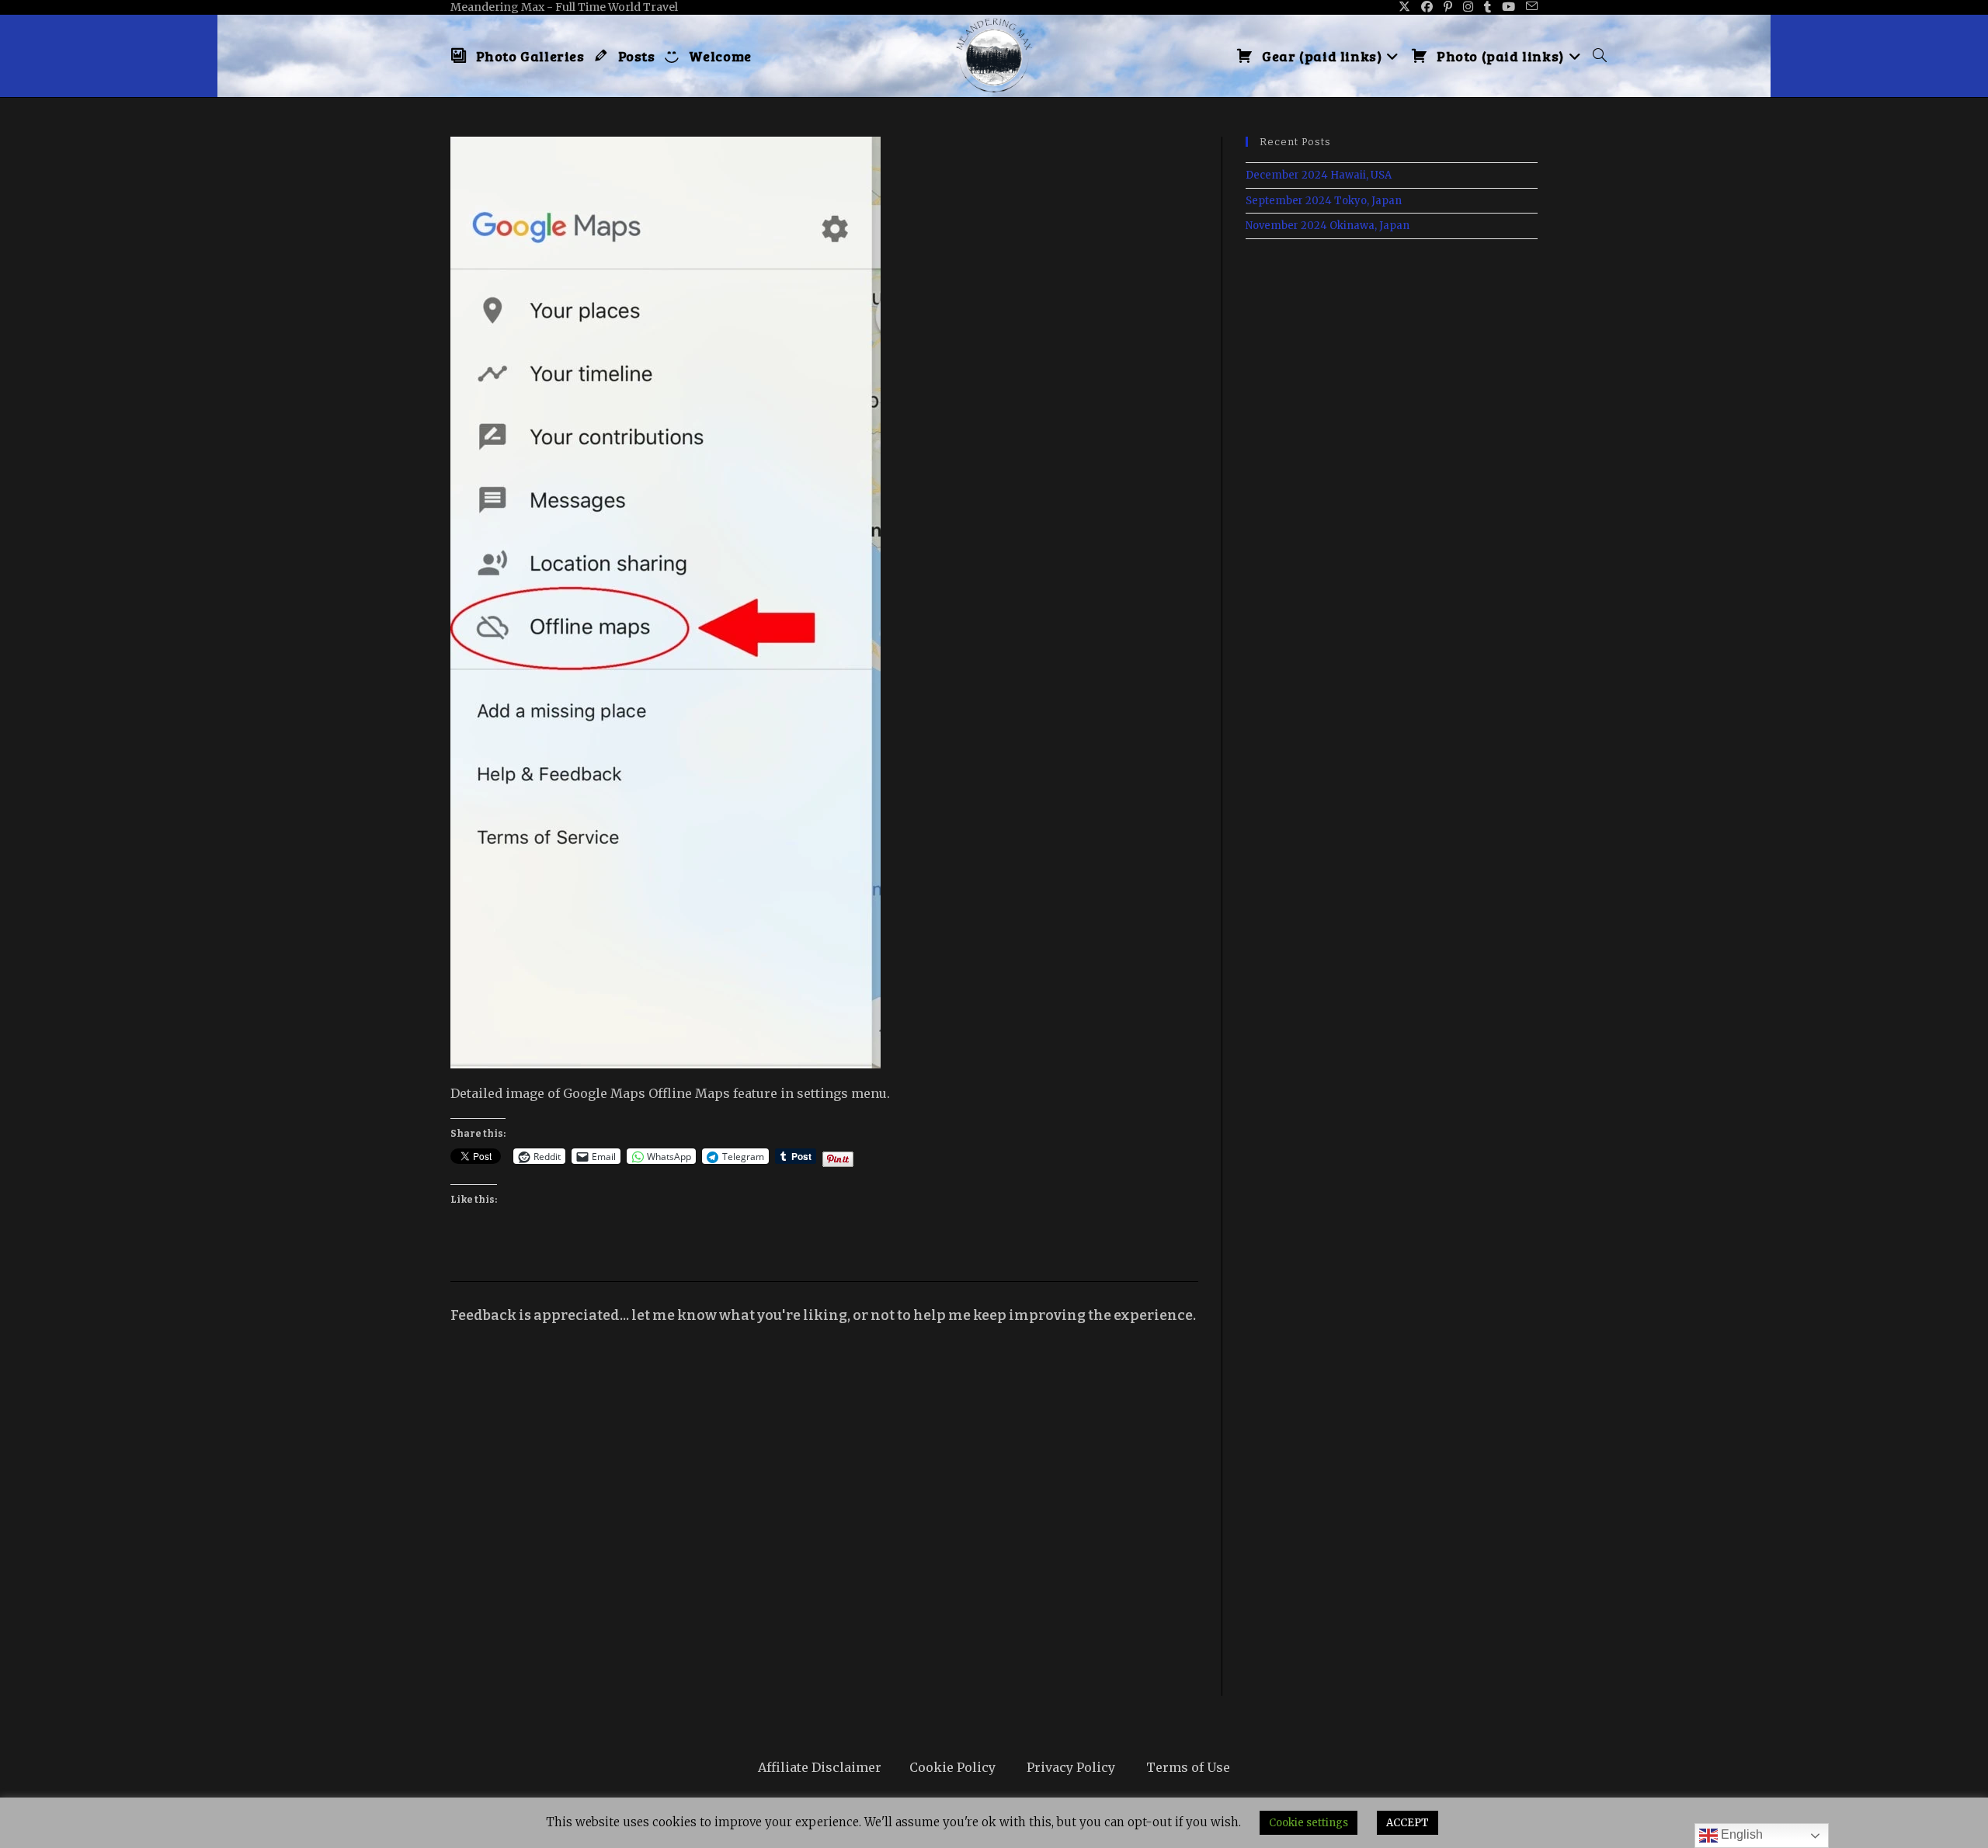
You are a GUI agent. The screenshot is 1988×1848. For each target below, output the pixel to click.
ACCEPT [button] (1408, 1823)
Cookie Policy (952, 1767)
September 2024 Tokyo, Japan (1324, 201)
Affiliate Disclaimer (820, 1767)
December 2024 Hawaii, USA (1319, 175)
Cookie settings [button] (1309, 1823)
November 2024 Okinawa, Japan (1328, 226)
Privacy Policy (1071, 1767)
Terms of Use (1188, 1767)
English (1740, 1834)
